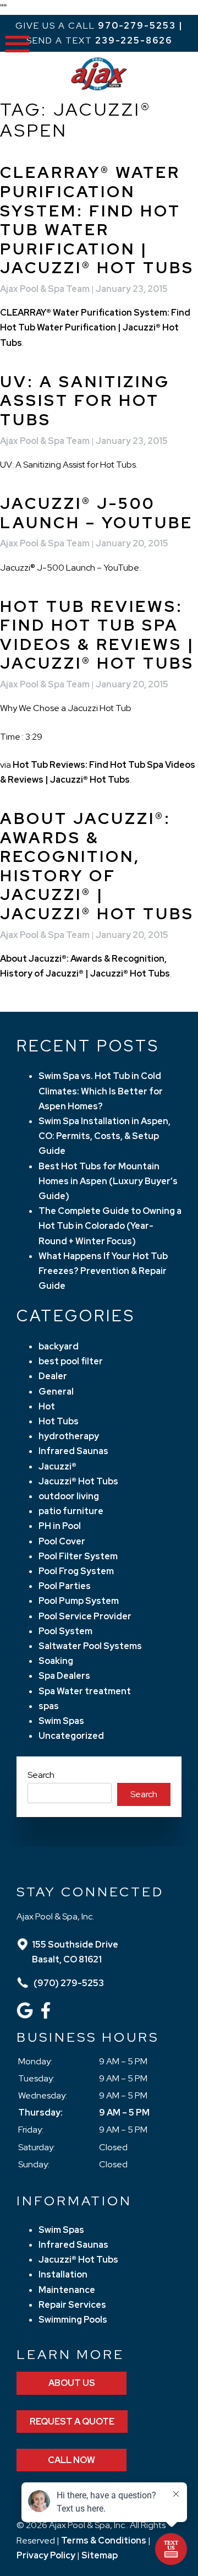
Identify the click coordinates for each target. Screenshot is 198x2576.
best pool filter (71, 1361)
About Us (72, 2383)
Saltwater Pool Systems (90, 1646)
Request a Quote (72, 2422)
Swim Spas (61, 1721)
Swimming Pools (73, 2320)
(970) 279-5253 (68, 1983)
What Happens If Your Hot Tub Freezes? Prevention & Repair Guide (103, 1271)
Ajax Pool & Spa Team (45, 289)
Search (41, 1775)
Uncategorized (71, 1736)
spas (49, 1706)
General (56, 1392)
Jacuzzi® (57, 1466)
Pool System (65, 1631)
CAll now (71, 2460)
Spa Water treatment (85, 1691)
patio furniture (71, 1511)
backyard (59, 1346)
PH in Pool (60, 1526)
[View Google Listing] (26, 2016)
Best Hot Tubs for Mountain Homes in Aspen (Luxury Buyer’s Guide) (108, 1181)
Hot (47, 1406)
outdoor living (69, 1496)
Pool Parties (65, 1586)
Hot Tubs (59, 1421)
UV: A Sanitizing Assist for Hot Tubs (85, 401)
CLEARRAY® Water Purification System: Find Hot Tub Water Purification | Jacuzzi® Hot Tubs (97, 220)
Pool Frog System (76, 1571)
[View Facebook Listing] (47, 2016)
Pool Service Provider (85, 1616)
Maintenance (67, 2290)
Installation (63, 2274)
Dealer (53, 1376)
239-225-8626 (134, 40)
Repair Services (72, 2305)
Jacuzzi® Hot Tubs (78, 1481)
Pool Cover (62, 1541)
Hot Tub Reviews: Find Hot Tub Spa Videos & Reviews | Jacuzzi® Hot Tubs (97, 635)
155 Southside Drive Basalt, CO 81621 (75, 1952)
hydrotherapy (69, 1436)
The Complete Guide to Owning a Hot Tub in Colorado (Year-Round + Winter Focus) (110, 1226)
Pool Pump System (79, 1601)
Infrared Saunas (73, 1451)
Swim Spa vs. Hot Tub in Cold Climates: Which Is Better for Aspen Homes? (101, 1091)
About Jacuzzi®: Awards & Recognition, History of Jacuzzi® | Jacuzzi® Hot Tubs (97, 866)
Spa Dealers (64, 1676)
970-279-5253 (137, 26)
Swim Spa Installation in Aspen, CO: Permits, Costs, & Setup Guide (105, 1136)
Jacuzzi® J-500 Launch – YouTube (97, 513)
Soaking (56, 1661)
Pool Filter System (78, 1556)
